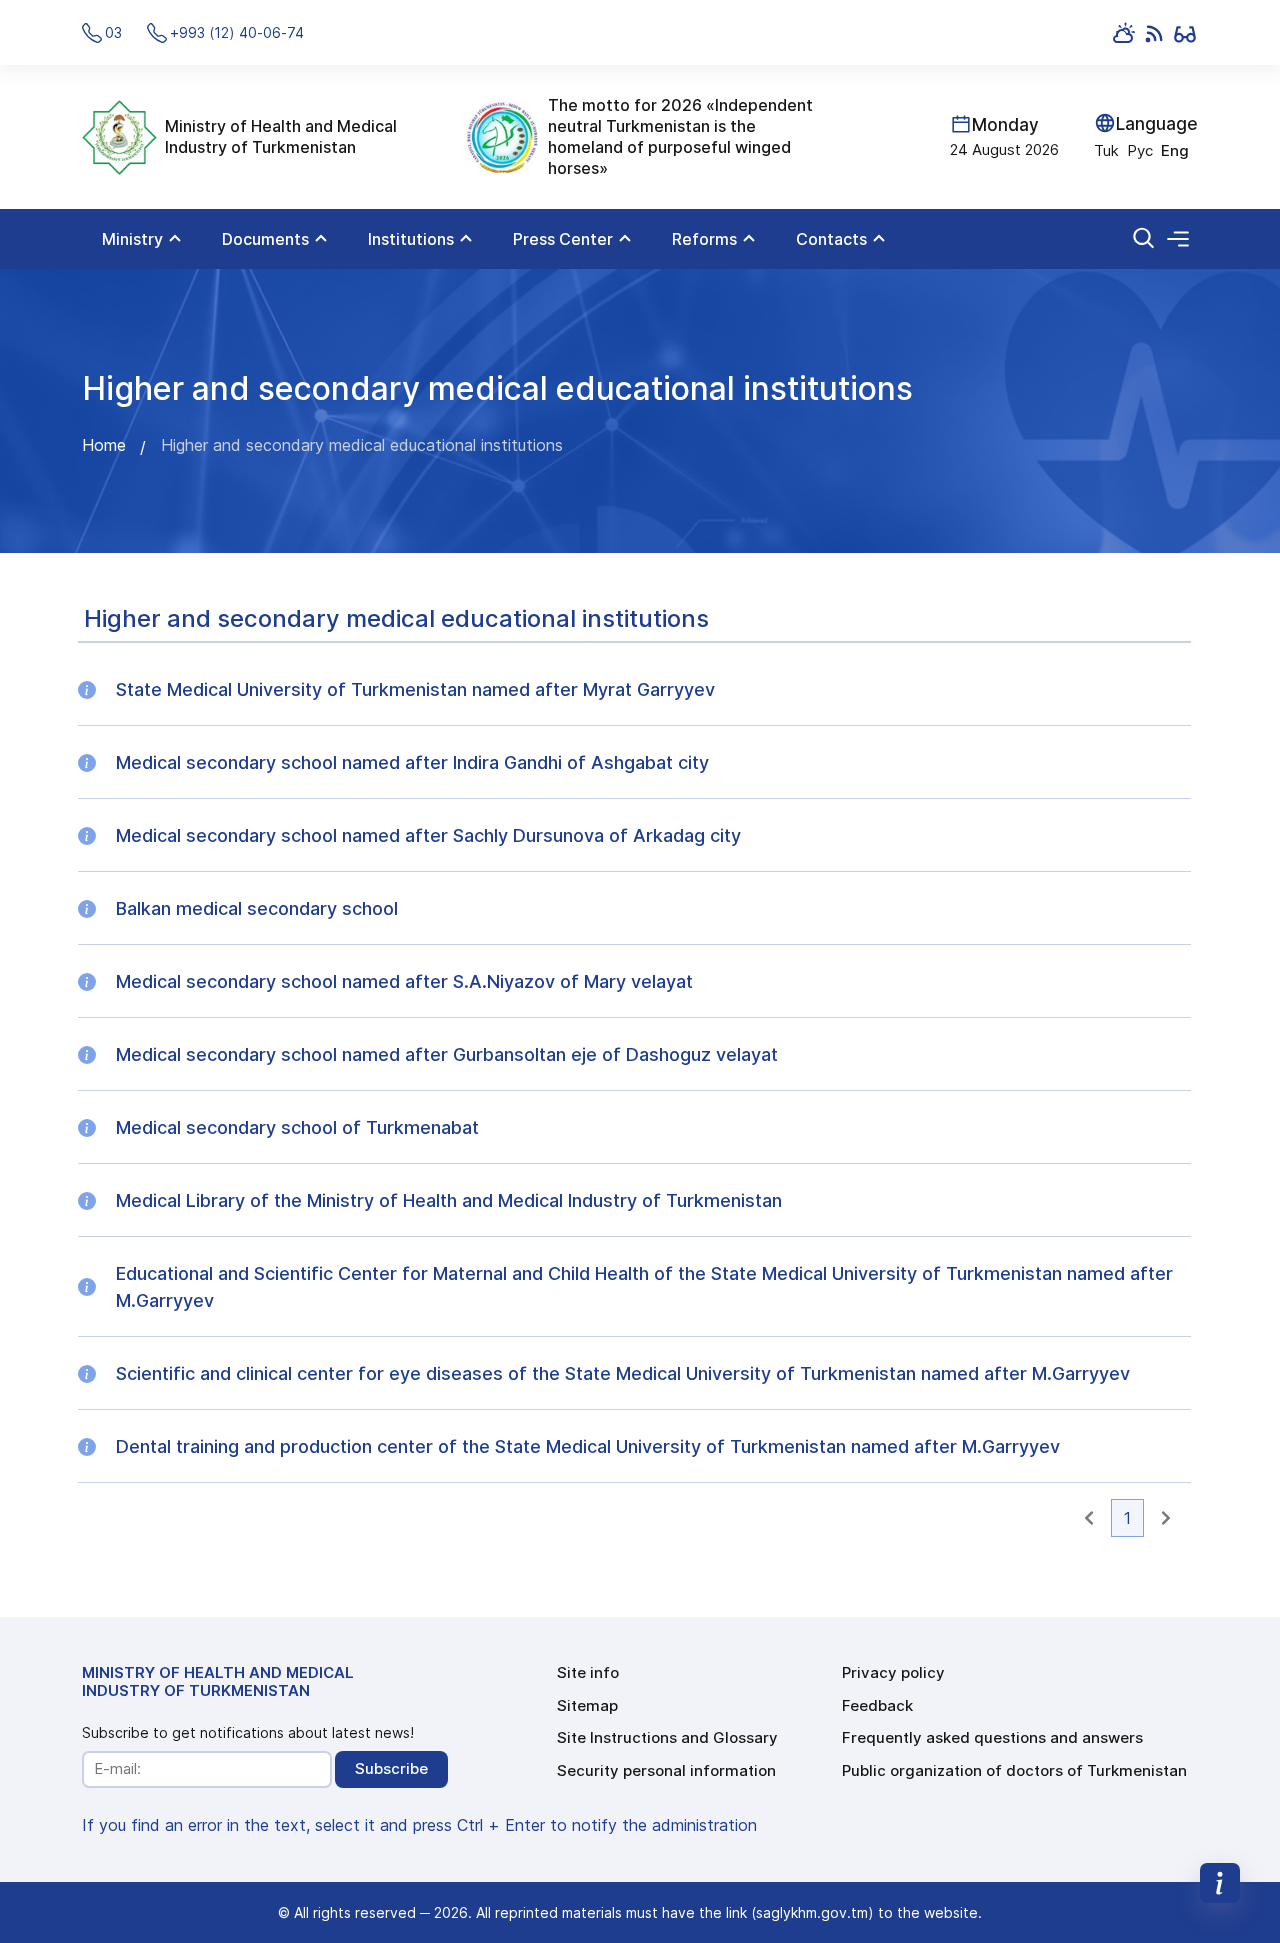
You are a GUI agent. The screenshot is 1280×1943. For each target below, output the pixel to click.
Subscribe (391, 1768)
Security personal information (666, 1770)
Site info (588, 1672)
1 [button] (1127, 1518)
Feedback (877, 1705)
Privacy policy (893, 1672)
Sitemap (587, 1705)
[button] (1089, 1518)
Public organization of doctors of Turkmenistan (1014, 1770)
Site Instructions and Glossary (667, 1737)
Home (104, 445)
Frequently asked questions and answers (992, 1737)
